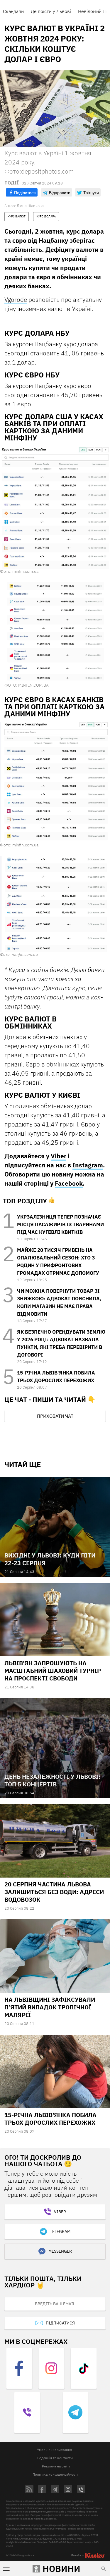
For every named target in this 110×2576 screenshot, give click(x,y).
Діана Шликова (30, 206)
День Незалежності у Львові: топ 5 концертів (53, 1780)
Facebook (69, 1183)
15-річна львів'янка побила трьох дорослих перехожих (50, 2119)
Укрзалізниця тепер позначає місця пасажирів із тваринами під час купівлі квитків (60, 1224)
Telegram (60, 2231)
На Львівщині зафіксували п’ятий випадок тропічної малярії (50, 2007)
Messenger (60, 2251)
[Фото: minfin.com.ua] (55, 507)
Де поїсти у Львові (51, 11)
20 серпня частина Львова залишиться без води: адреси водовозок (54, 1892)
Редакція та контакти (55, 2458)
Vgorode (16, 299)
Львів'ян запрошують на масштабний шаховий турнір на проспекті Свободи (53, 1671)
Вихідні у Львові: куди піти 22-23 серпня (50, 1559)
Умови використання (54, 2450)
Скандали (13, 11)
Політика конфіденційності (55, 2474)
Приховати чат (55, 1416)
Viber (59, 1156)
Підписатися (60, 2323)
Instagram (88, 1165)
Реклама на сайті (56, 2466)
